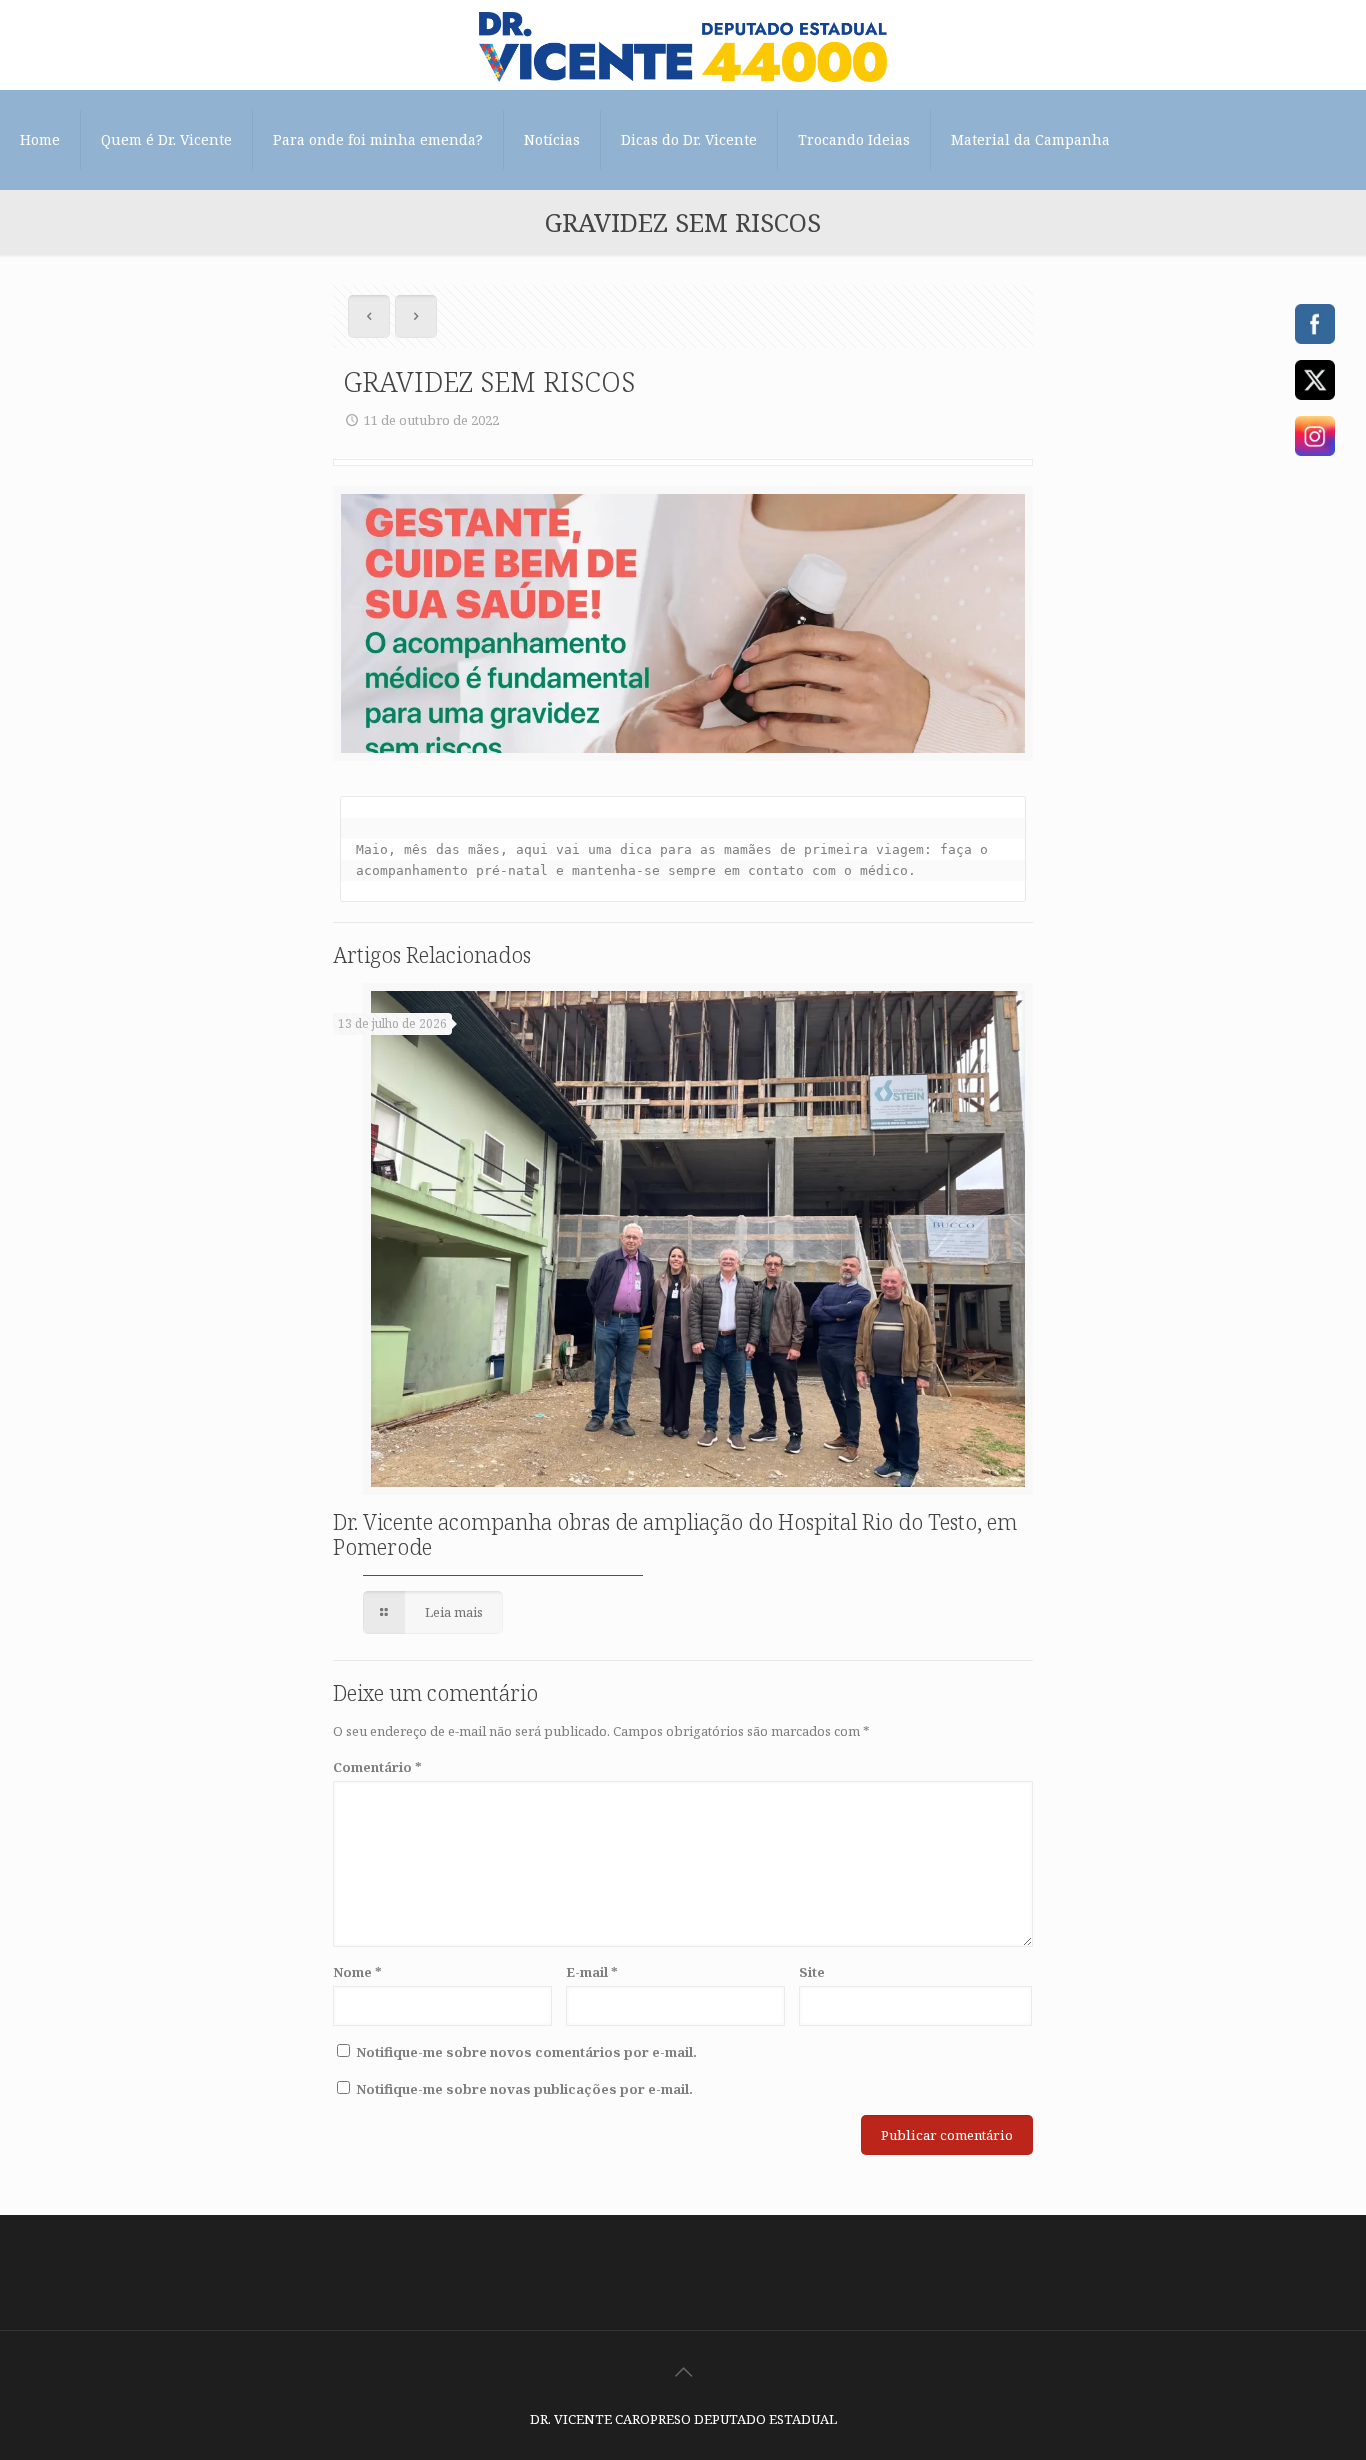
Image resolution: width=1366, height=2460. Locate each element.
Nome (357, 1972)
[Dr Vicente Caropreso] (683, 45)
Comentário (377, 1767)
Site (812, 1972)
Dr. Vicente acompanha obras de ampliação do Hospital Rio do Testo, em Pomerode (675, 1534)
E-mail (592, 1972)
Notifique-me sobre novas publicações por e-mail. (524, 2089)
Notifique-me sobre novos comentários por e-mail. (526, 2052)
